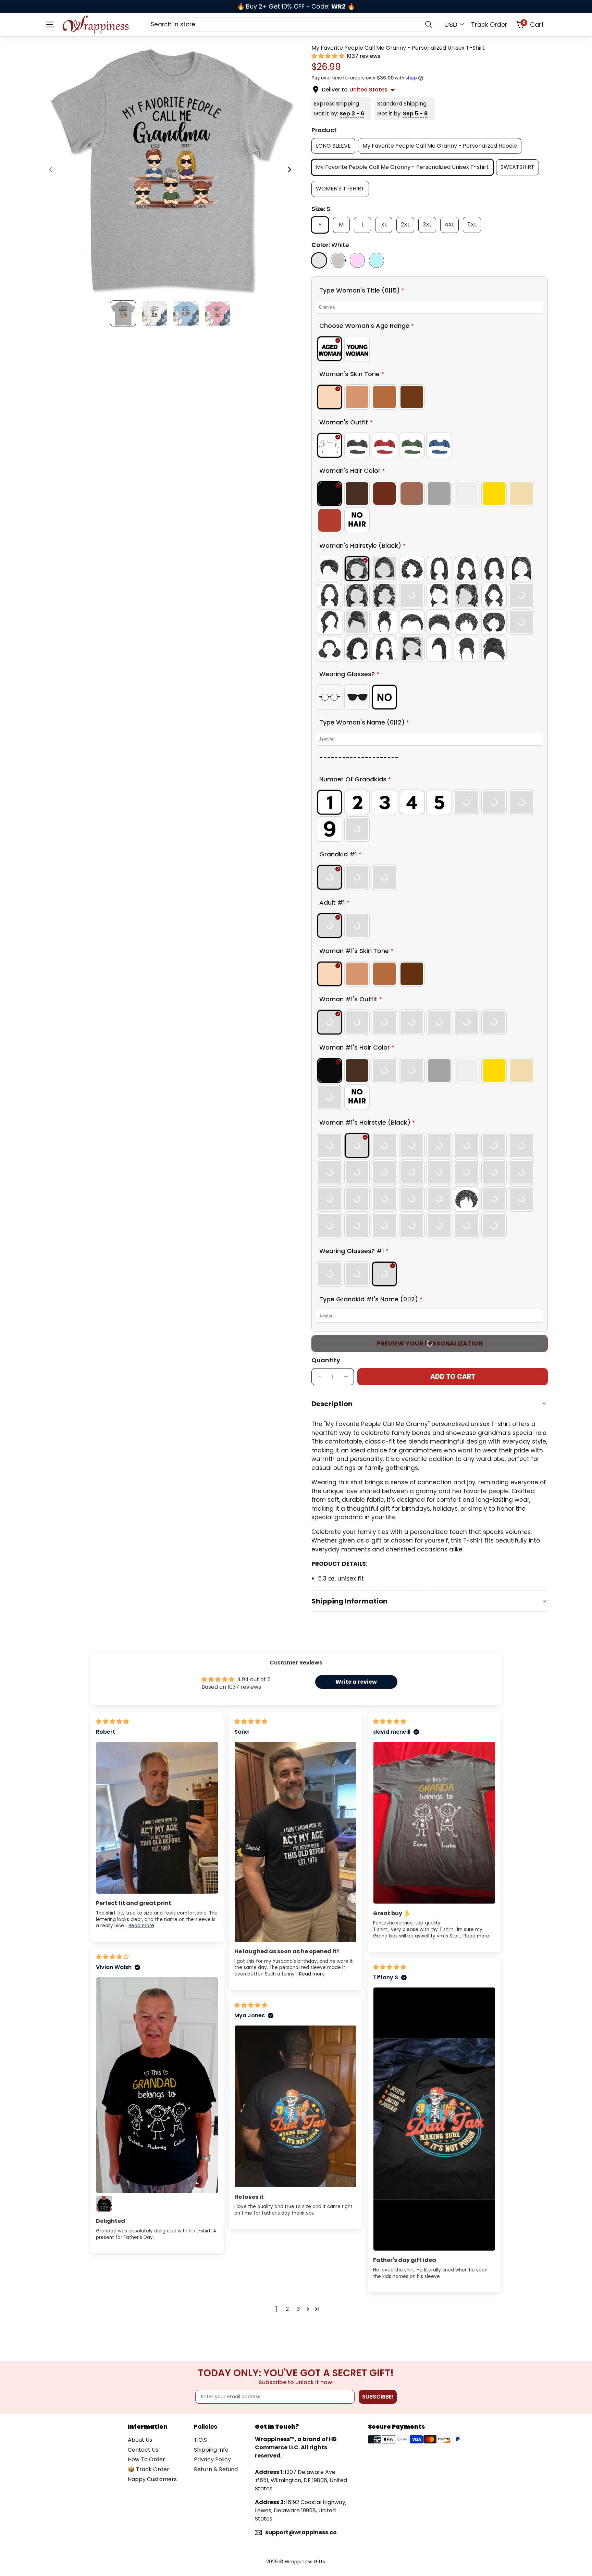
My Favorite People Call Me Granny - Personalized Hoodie (440, 145)
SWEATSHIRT (517, 167)
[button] (329, 56)
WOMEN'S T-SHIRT (340, 189)
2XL (408, 224)
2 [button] (287, 2309)
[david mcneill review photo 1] (434, 1823)
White (319, 260)
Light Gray (338, 260)
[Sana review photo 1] (295, 1842)
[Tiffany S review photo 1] (434, 2119)
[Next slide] (289, 171)
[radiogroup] (430, 349)
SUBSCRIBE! (378, 2397)
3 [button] (298, 2309)
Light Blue (377, 260)
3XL (429, 224)
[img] (112, 1722)
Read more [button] (141, 1926)
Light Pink (357, 260)
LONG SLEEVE (333, 145)
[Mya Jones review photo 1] (295, 2107)
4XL (452, 224)
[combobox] (292, 24)
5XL (474, 224)
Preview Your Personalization (430, 1343)
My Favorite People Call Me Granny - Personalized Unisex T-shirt (402, 167)
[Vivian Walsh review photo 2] (104, 2204)
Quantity (326, 1360)
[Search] (429, 24)
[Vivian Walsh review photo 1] (157, 2085)
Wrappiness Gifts (305, 2562)
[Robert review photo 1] (157, 1818)
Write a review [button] (356, 1682)
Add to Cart (453, 1377)
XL (387, 224)
